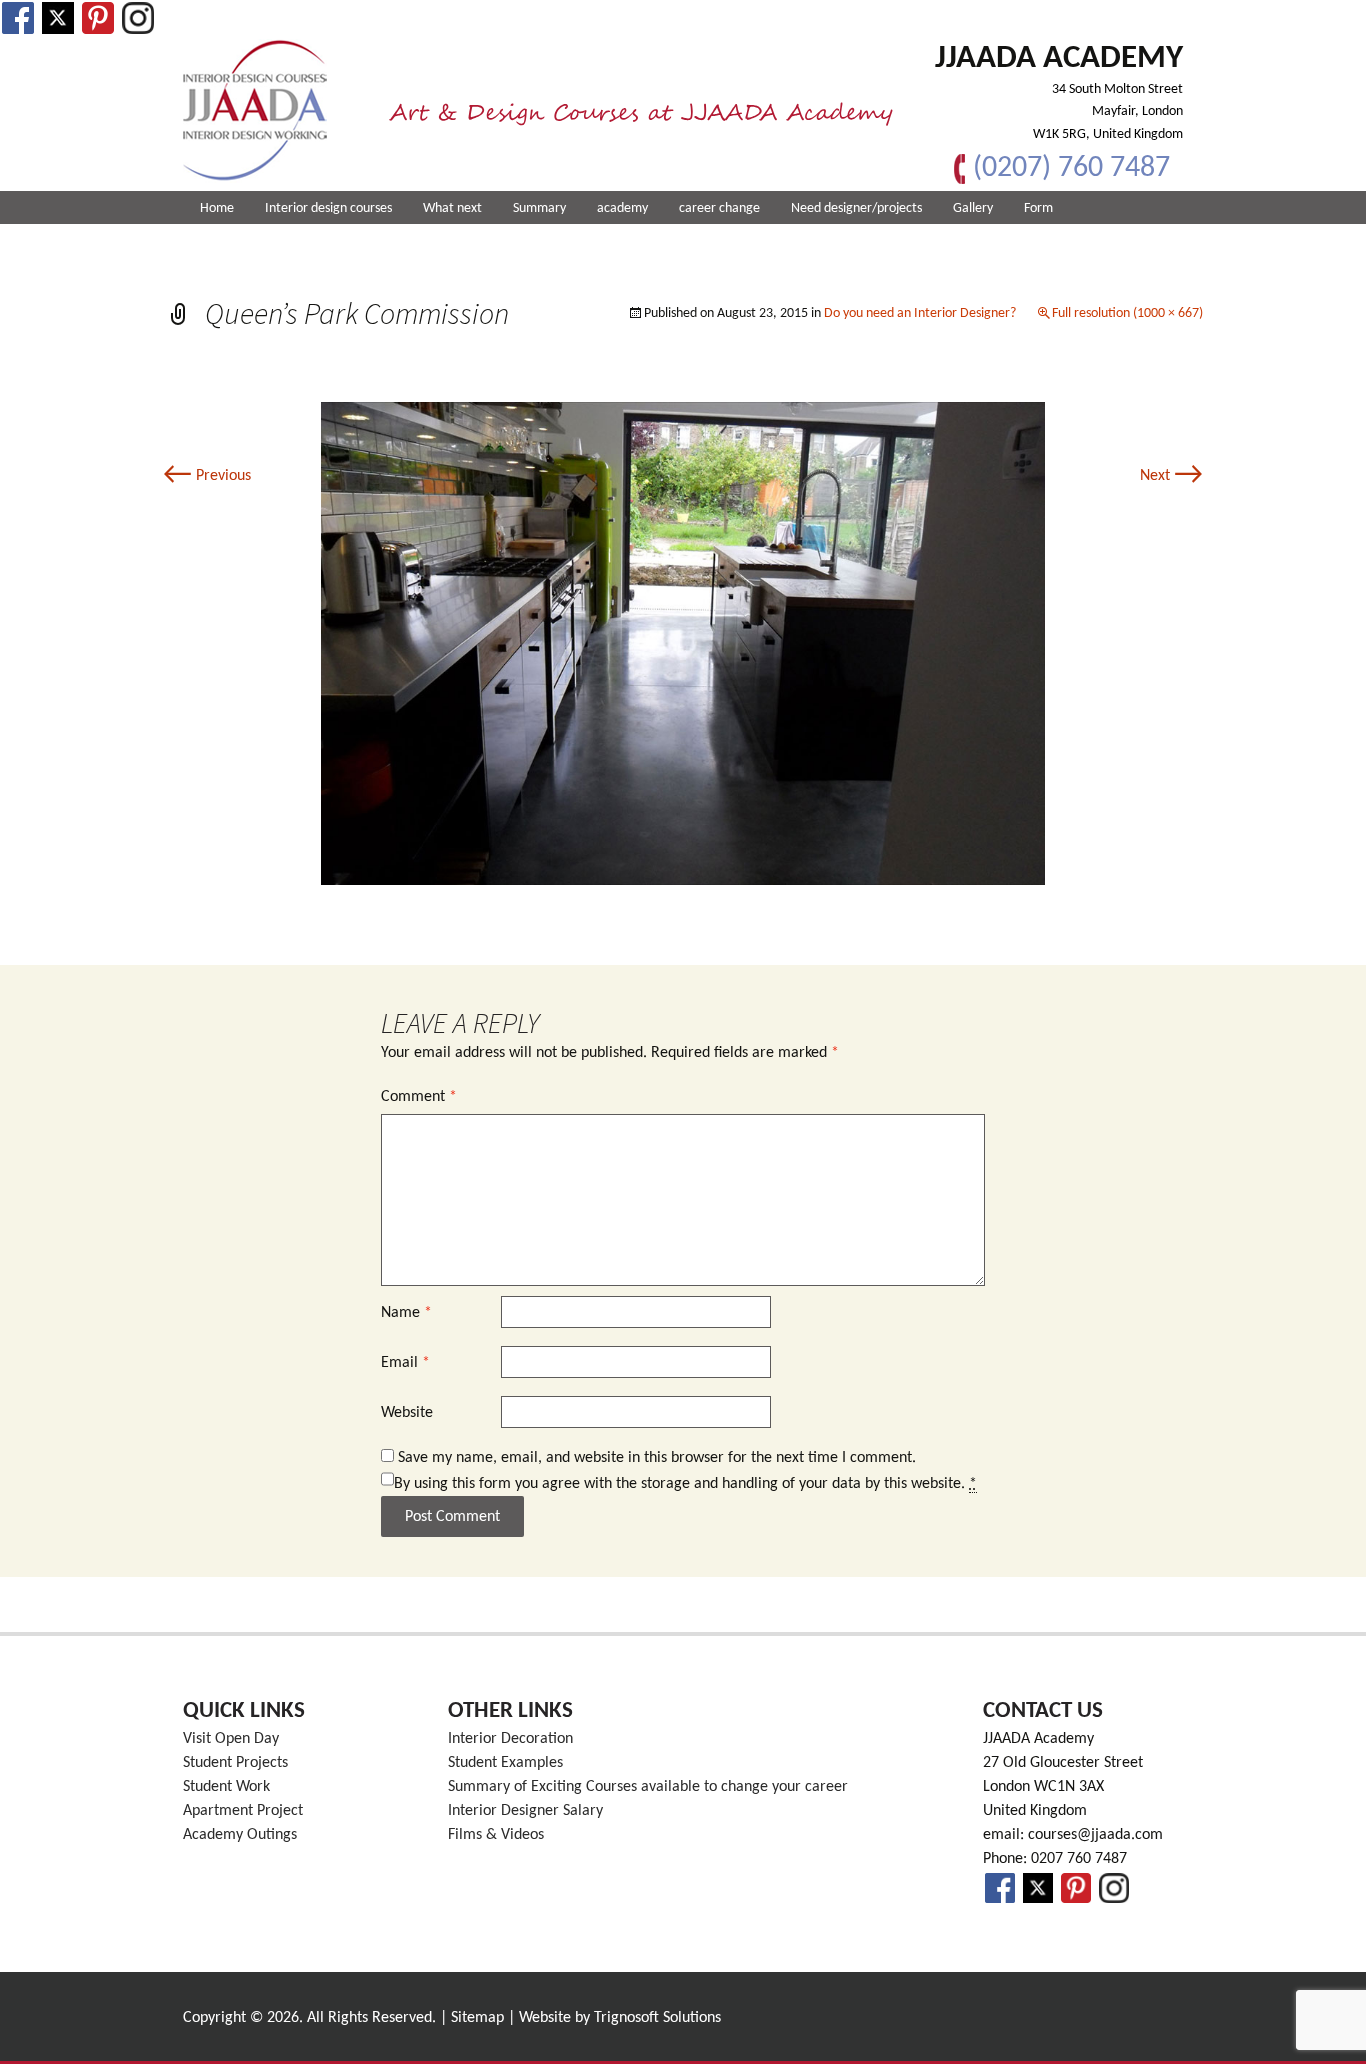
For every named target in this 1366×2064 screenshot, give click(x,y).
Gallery (973, 208)
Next (1171, 476)
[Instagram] (138, 18)
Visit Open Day (231, 1739)
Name (406, 1313)
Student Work (226, 1787)
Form (1038, 208)
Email (405, 1363)
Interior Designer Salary (525, 1811)
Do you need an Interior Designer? (920, 313)
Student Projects (235, 1763)
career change (719, 208)
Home (217, 208)
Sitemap (477, 2018)
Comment (419, 1097)
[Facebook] (18, 18)
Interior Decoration (510, 1739)
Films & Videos (496, 1835)
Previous (207, 476)
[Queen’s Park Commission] (683, 643)
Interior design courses (328, 208)
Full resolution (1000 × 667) (1127, 313)
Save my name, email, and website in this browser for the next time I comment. (657, 1458)
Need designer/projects (856, 208)
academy (622, 208)
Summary (539, 208)
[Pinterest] (98, 18)
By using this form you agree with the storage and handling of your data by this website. (685, 1484)
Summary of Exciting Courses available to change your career (648, 1787)
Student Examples (505, 1763)
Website (407, 1413)
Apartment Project (243, 1811)
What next (452, 208)
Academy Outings (240, 1835)
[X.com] (58, 18)
